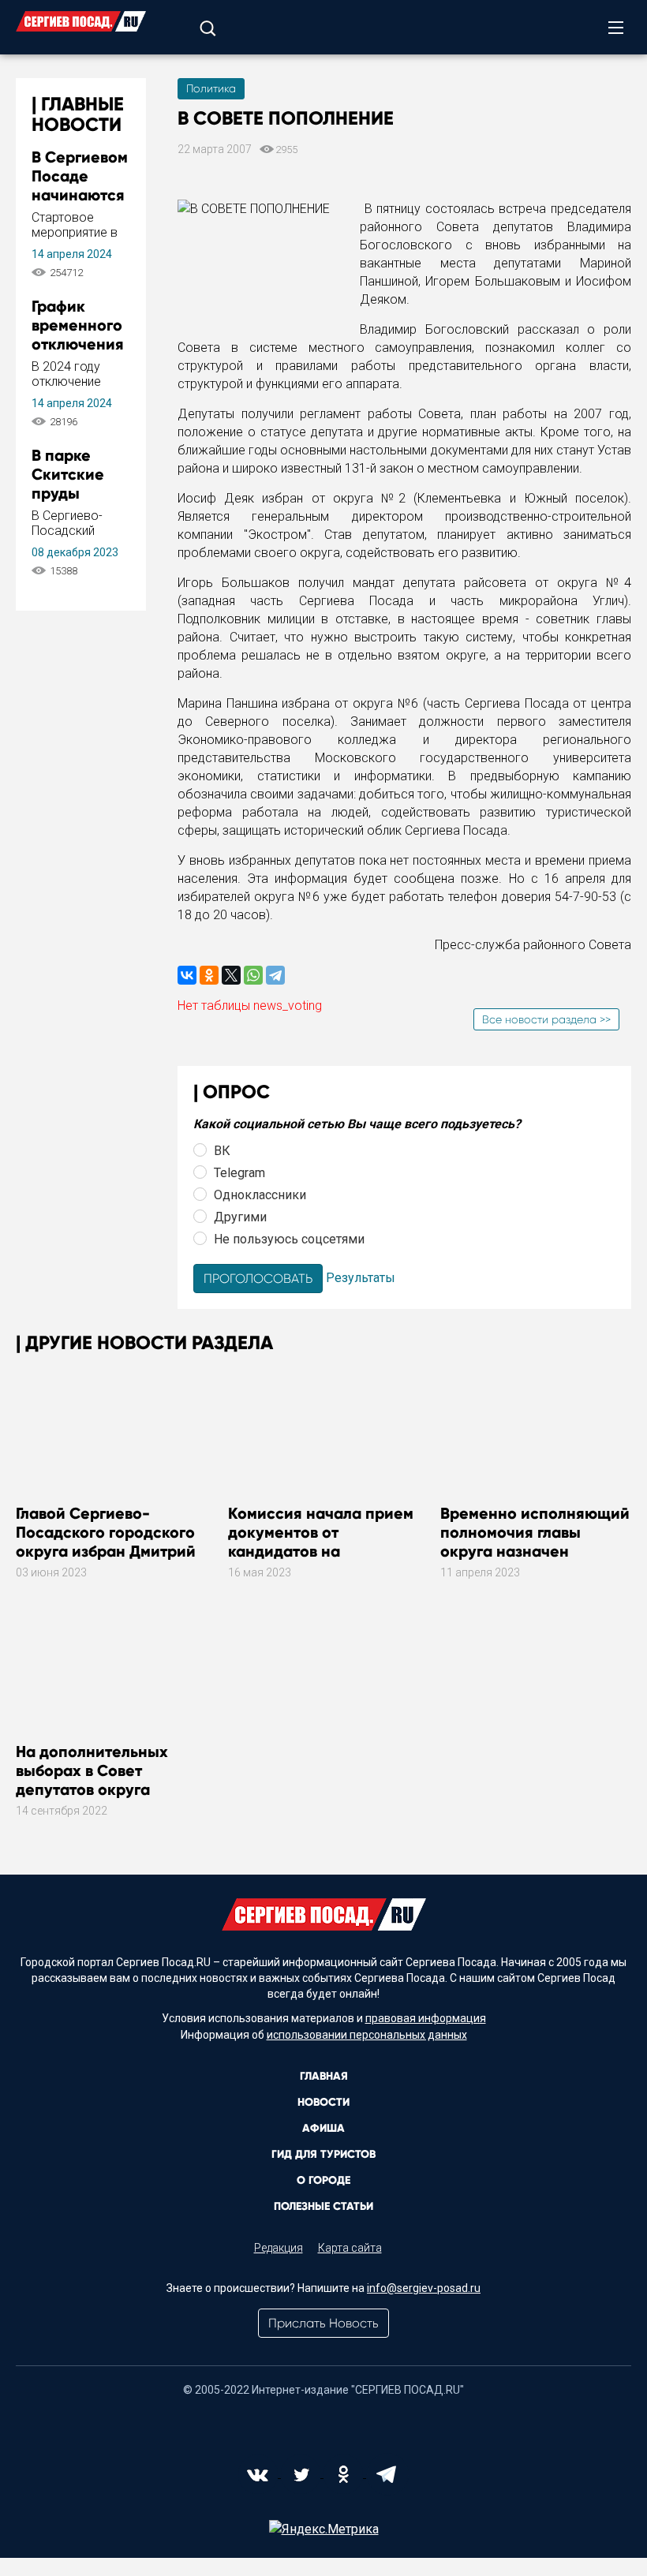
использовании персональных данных (367, 2035)
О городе (323, 2180)
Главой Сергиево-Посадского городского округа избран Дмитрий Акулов (106, 1542)
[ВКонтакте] (187, 975)
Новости (323, 2102)
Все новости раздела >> (546, 1019)
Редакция (279, 2248)
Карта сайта (350, 2248)
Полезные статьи (323, 2206)
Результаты (361, 1278)
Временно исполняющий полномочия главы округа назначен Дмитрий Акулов (535, 1542)
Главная (324, 2076)
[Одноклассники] (209, 975)
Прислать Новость (323, 2323)
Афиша (323, 2128)
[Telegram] (275, 975)
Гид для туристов (323, 2154)
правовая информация (426, 2018)
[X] (231, 975)
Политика (211, 88)
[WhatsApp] (253, 975)
